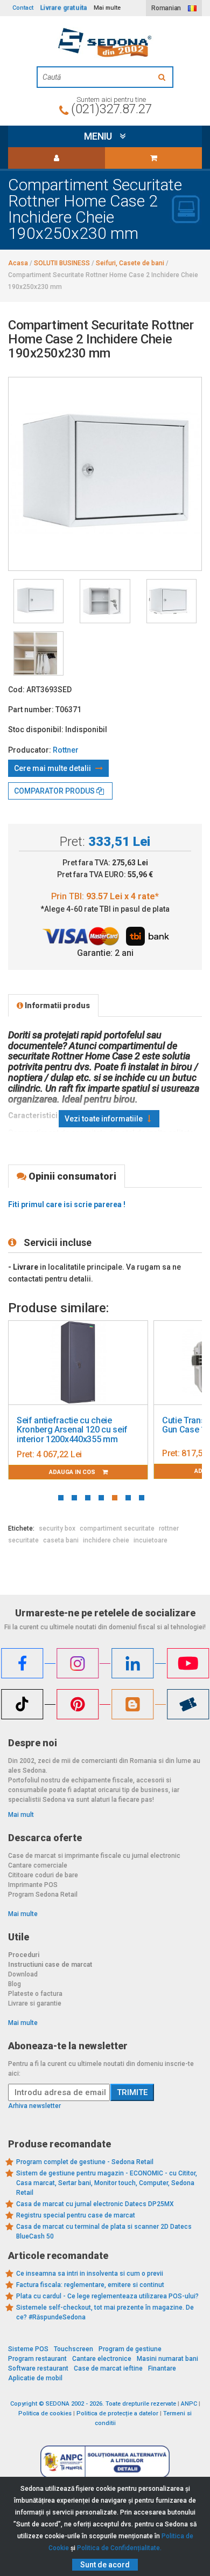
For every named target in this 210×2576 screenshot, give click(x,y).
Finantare (162, 2368)
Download (23, 1974)
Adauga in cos (73, 1472)
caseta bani (61, 1540)
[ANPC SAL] (105, 2461)
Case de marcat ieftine (108, 2368)
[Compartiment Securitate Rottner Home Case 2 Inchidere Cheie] (38, 601)
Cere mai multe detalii (53, 768)
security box (57, 1528)
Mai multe (23, 1914)
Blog (15, 1984)
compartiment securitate (117, 1528)
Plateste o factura (35, 1994)
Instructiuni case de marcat (50, 1965)
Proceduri (24, 1955)
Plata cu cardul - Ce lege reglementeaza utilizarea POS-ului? (107, 2296)
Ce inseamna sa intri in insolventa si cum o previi (90, 2274)
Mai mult (21, 1815)
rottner (169, 1528)
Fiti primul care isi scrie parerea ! (67, 1204)
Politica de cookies (45, 2413)
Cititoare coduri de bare (43, 1875)
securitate (23, 1540)
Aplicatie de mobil (35, 2378)
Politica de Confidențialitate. (119, 2548)
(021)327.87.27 (111, 109)
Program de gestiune (130, 2349)
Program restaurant (37, 2359)
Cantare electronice (102, 2359)
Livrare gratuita (64, 8)
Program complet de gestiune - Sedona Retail (85, 2162)
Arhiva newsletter (34, 2106)
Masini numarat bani (167, 2359)
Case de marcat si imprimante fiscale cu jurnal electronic (94, 1856)
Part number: (31, 710)
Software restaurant (38, 2368)
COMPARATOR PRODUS (55, 791)
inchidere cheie (106, 1540)
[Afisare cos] (153, 158)
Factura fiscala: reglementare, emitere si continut (90, 2285)
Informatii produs (57, 1005)
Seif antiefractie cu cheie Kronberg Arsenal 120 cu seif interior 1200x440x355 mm (72, 1430)
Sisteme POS (28, 2349)
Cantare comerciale (38, 1865)
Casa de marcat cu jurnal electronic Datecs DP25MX (95, 2204)
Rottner (66, 750)
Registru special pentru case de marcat (76, 2215)
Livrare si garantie (35, 2003)
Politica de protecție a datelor (117, 2413)
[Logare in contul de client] (57, 158)
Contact (23, 8)
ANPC (189, 2404)
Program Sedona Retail (43, 1895)
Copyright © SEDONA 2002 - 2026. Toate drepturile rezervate (93, 2404)
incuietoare (150, 1540)
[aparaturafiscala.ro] (105, 43)
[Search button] (163, 77)
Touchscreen (73, 2349)
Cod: (16, 690)
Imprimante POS (33, 1885)
